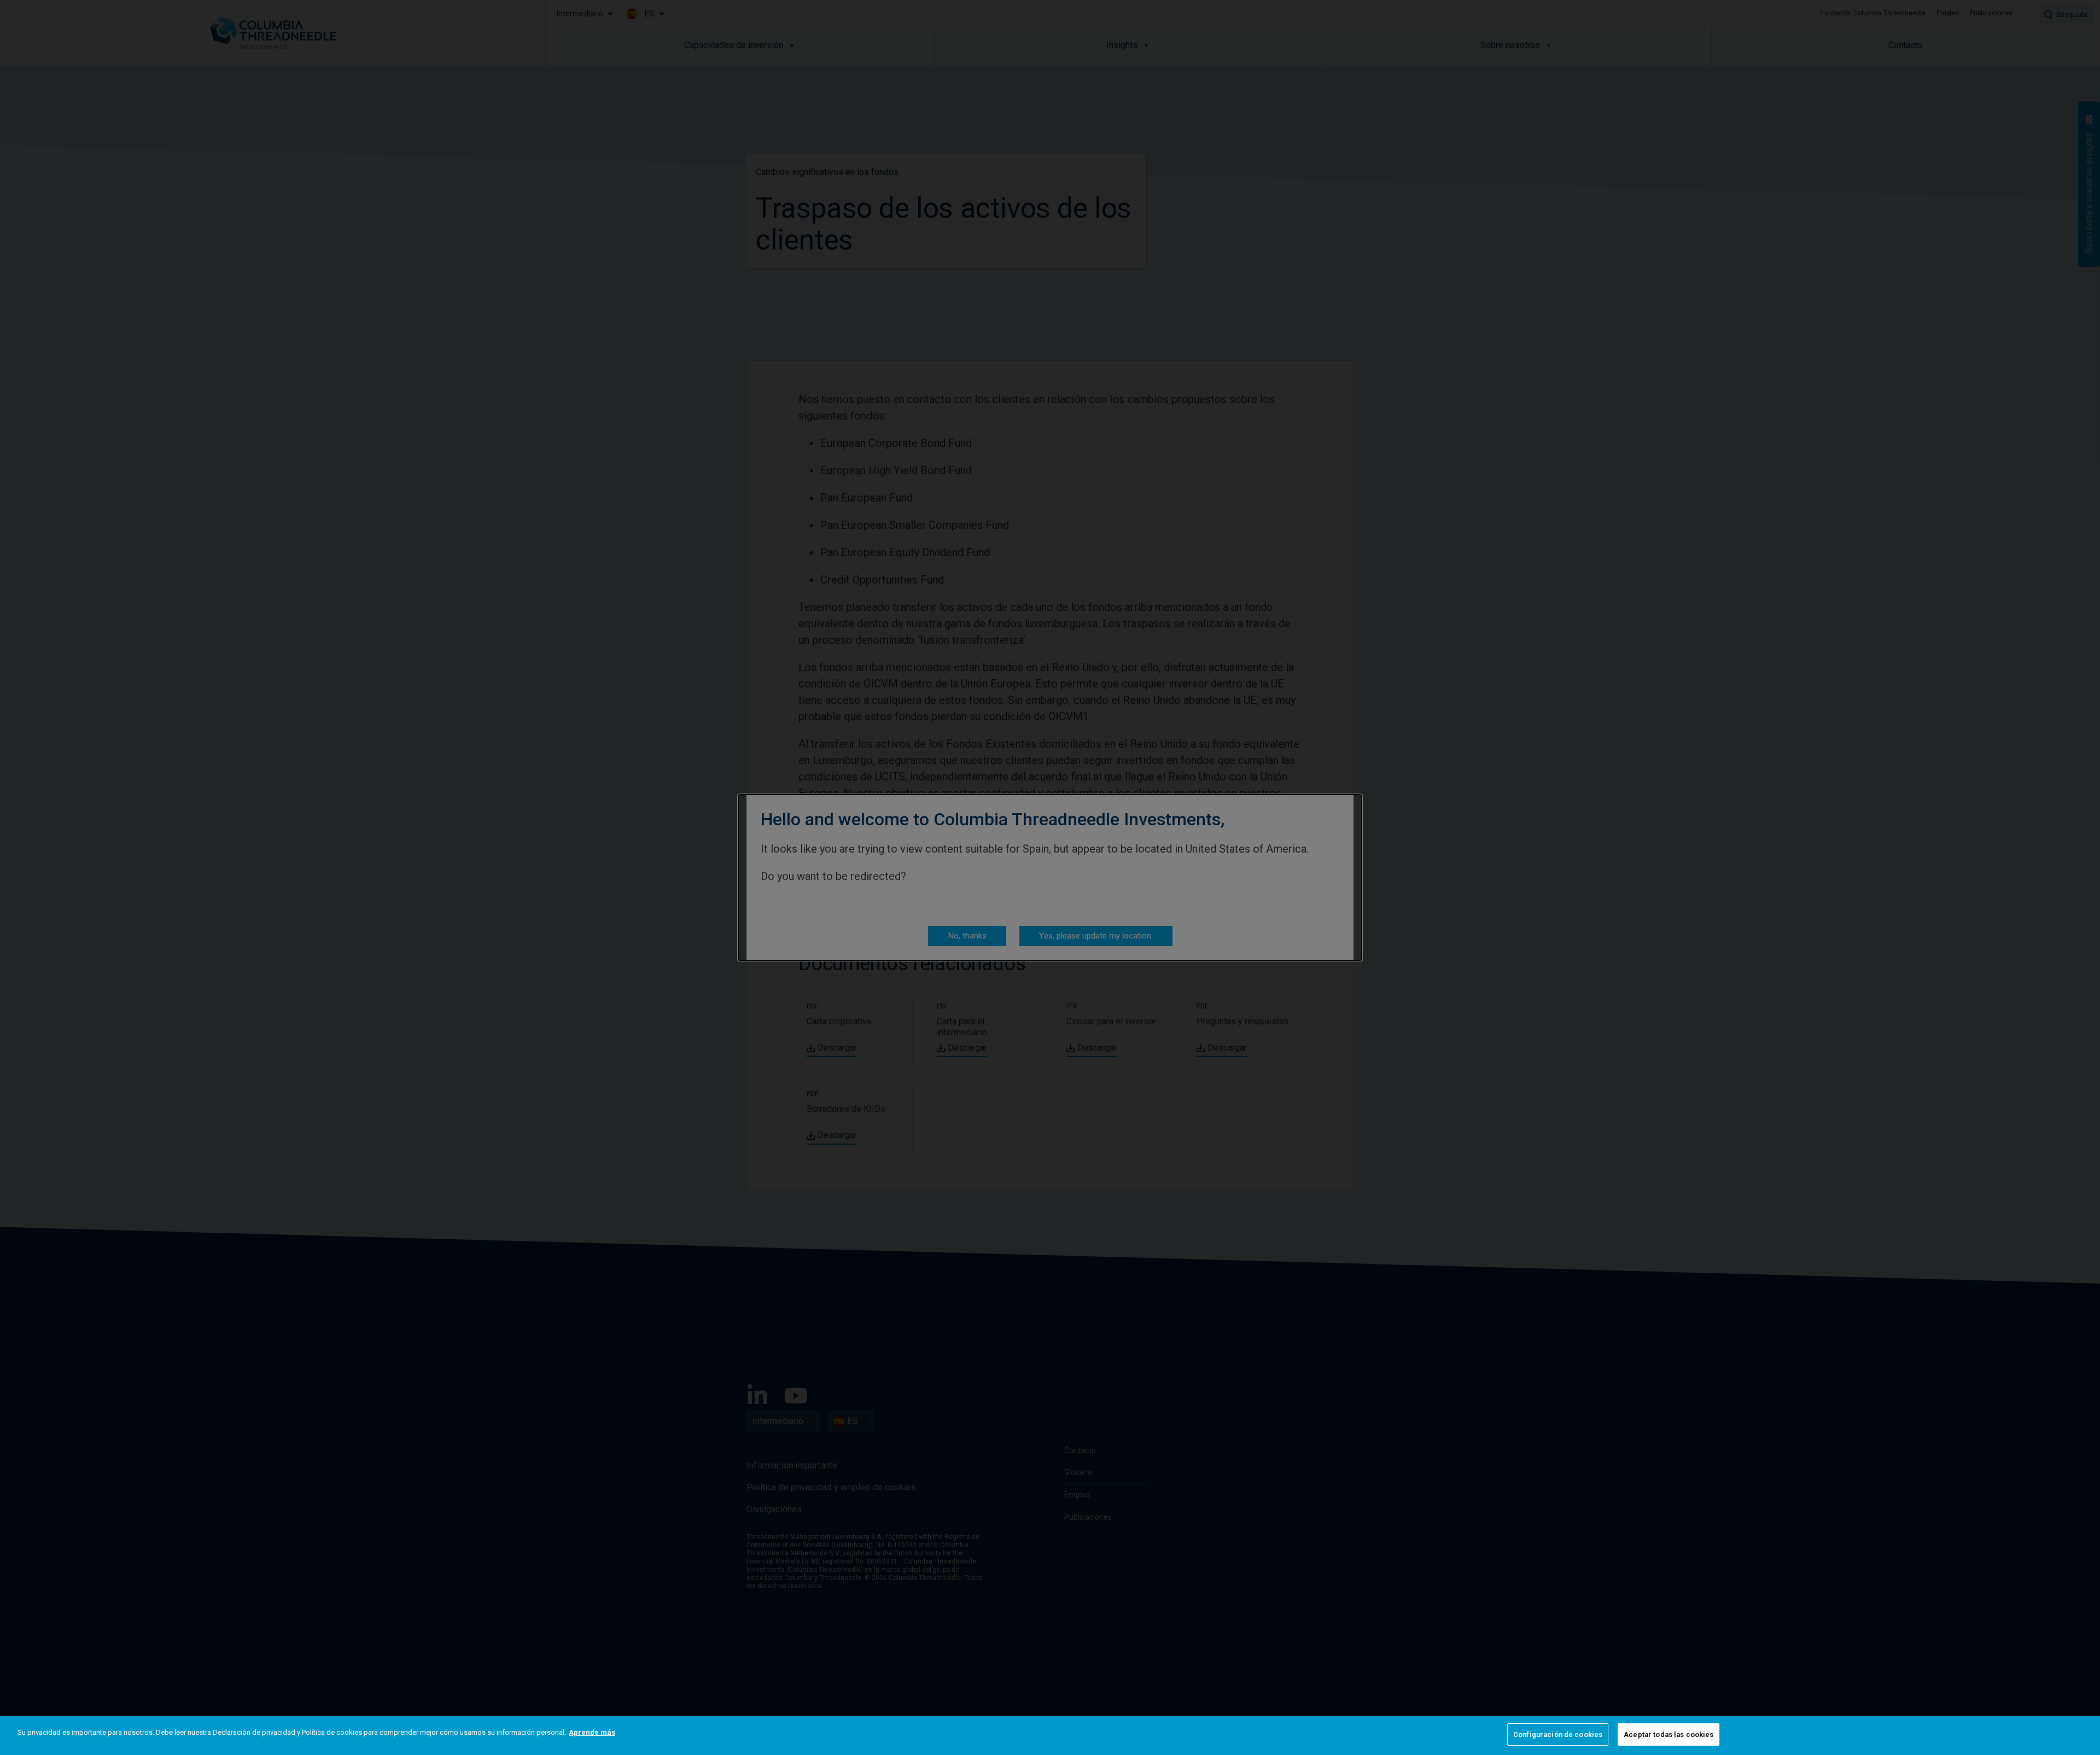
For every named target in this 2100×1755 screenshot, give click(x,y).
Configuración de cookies (1558, 1734)
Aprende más (592, 1732)
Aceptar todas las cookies (1669, 1734)
